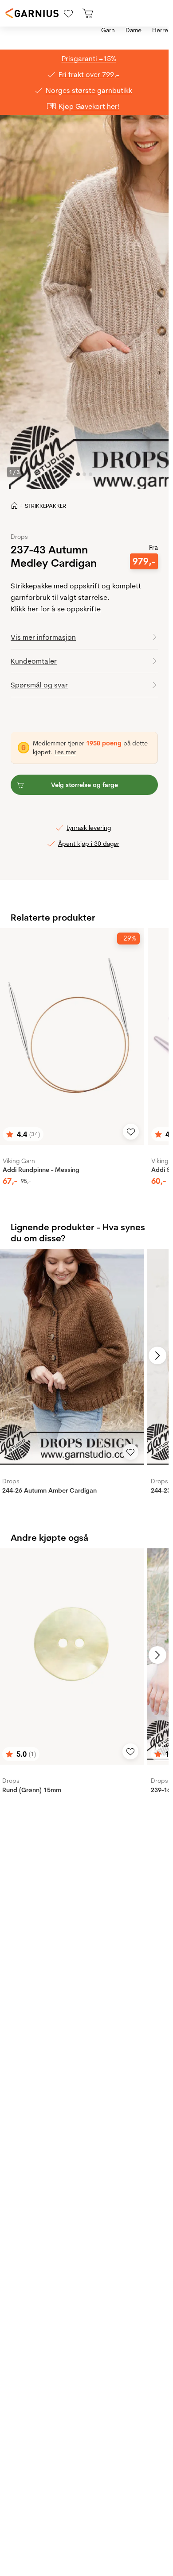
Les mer (65, 752)
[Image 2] (90, 474)
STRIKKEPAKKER (45, 506)
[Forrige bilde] (11, 1355)
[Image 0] (78, 474)
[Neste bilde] (157, 1355)
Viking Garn (19, 1161)
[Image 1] (84, 474)
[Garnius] (32, 13)
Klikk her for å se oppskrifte (56, 609)
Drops (19, 537)
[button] (84, 637)
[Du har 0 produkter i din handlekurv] (88, 13)
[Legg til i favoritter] (131, 1132)
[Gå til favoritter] (68, 13)
